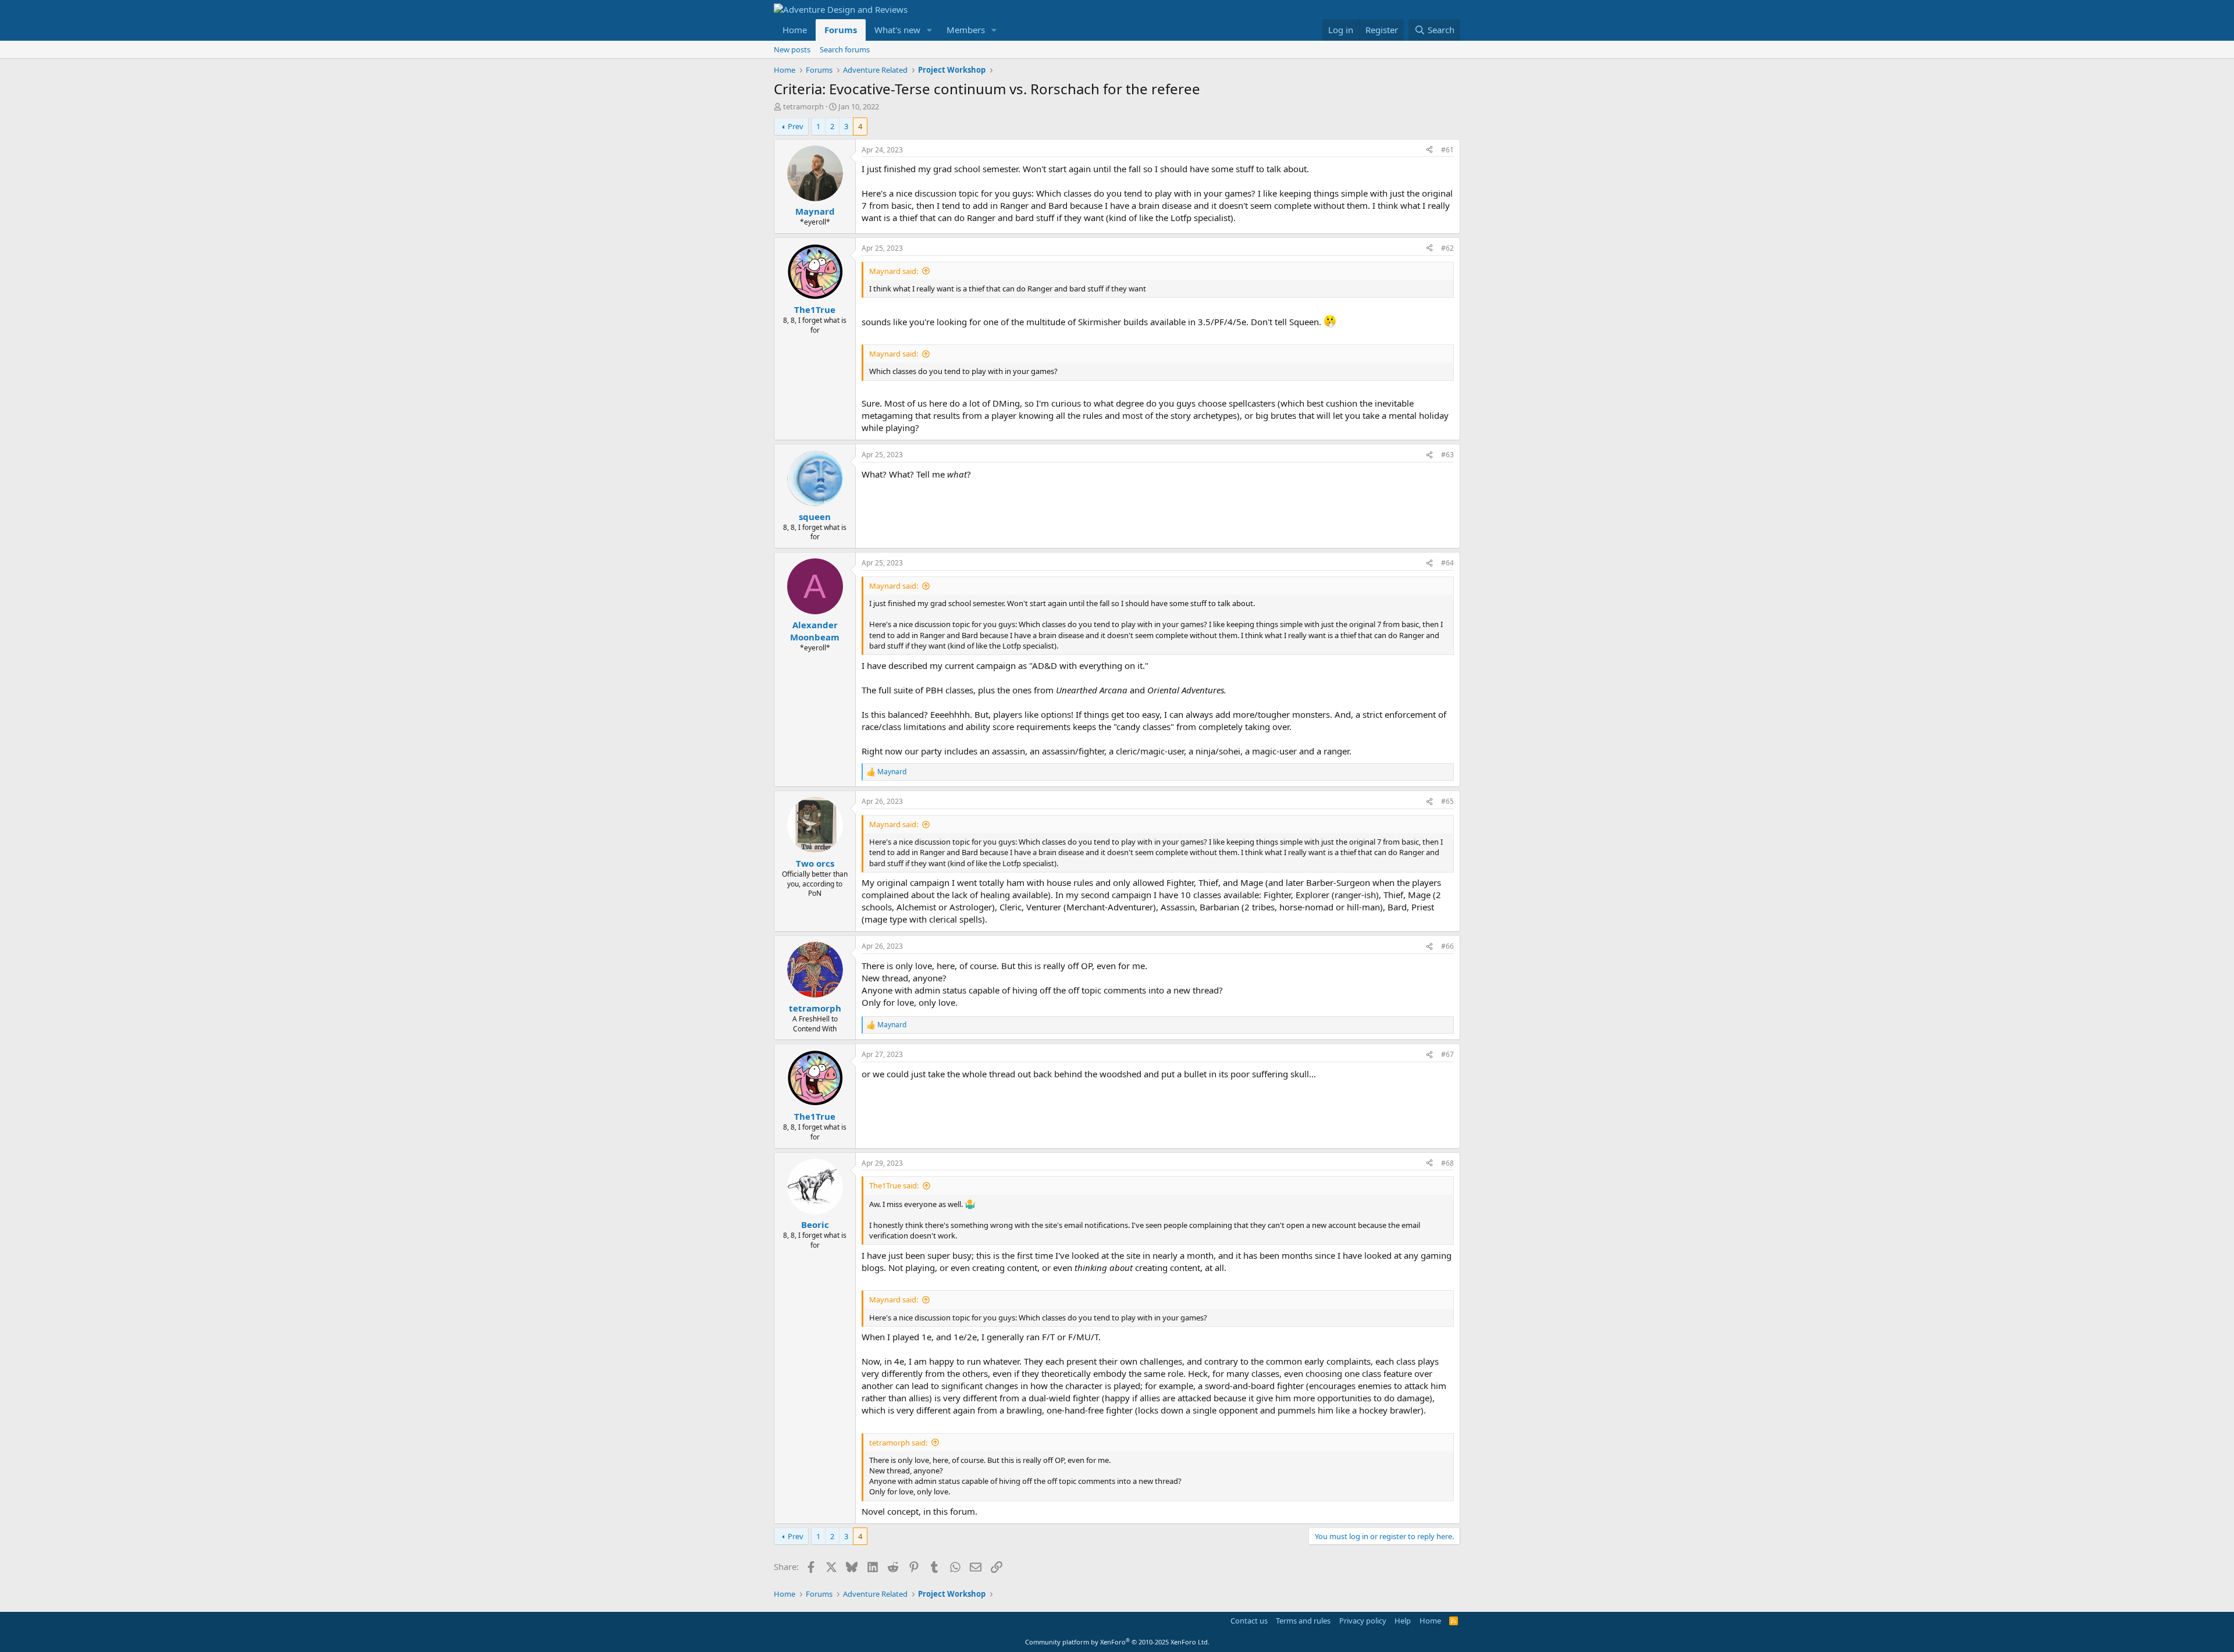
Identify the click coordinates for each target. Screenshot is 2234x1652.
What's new (897, 30)
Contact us (1249, 1621)
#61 (1447, 150)
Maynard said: (894, 271)
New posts (792, 49)
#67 (1447, 1054)
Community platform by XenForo (1117, 1642)
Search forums (845, 49)
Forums (841, 30)
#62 (1447, 248)
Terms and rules (1303, 1621)
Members (966, 30)
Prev (796, 126)
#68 (1447, 1163)
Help (1403, 1621)
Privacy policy (1363, 1621)
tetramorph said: (898, 1443)
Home (795, 30)
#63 (1447, 455)
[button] (930, 30)
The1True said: (894, 1185)
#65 (1447, 801)
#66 (1447, 946)
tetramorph (803, 106)
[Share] (1429, 150)
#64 (1447, 563)
